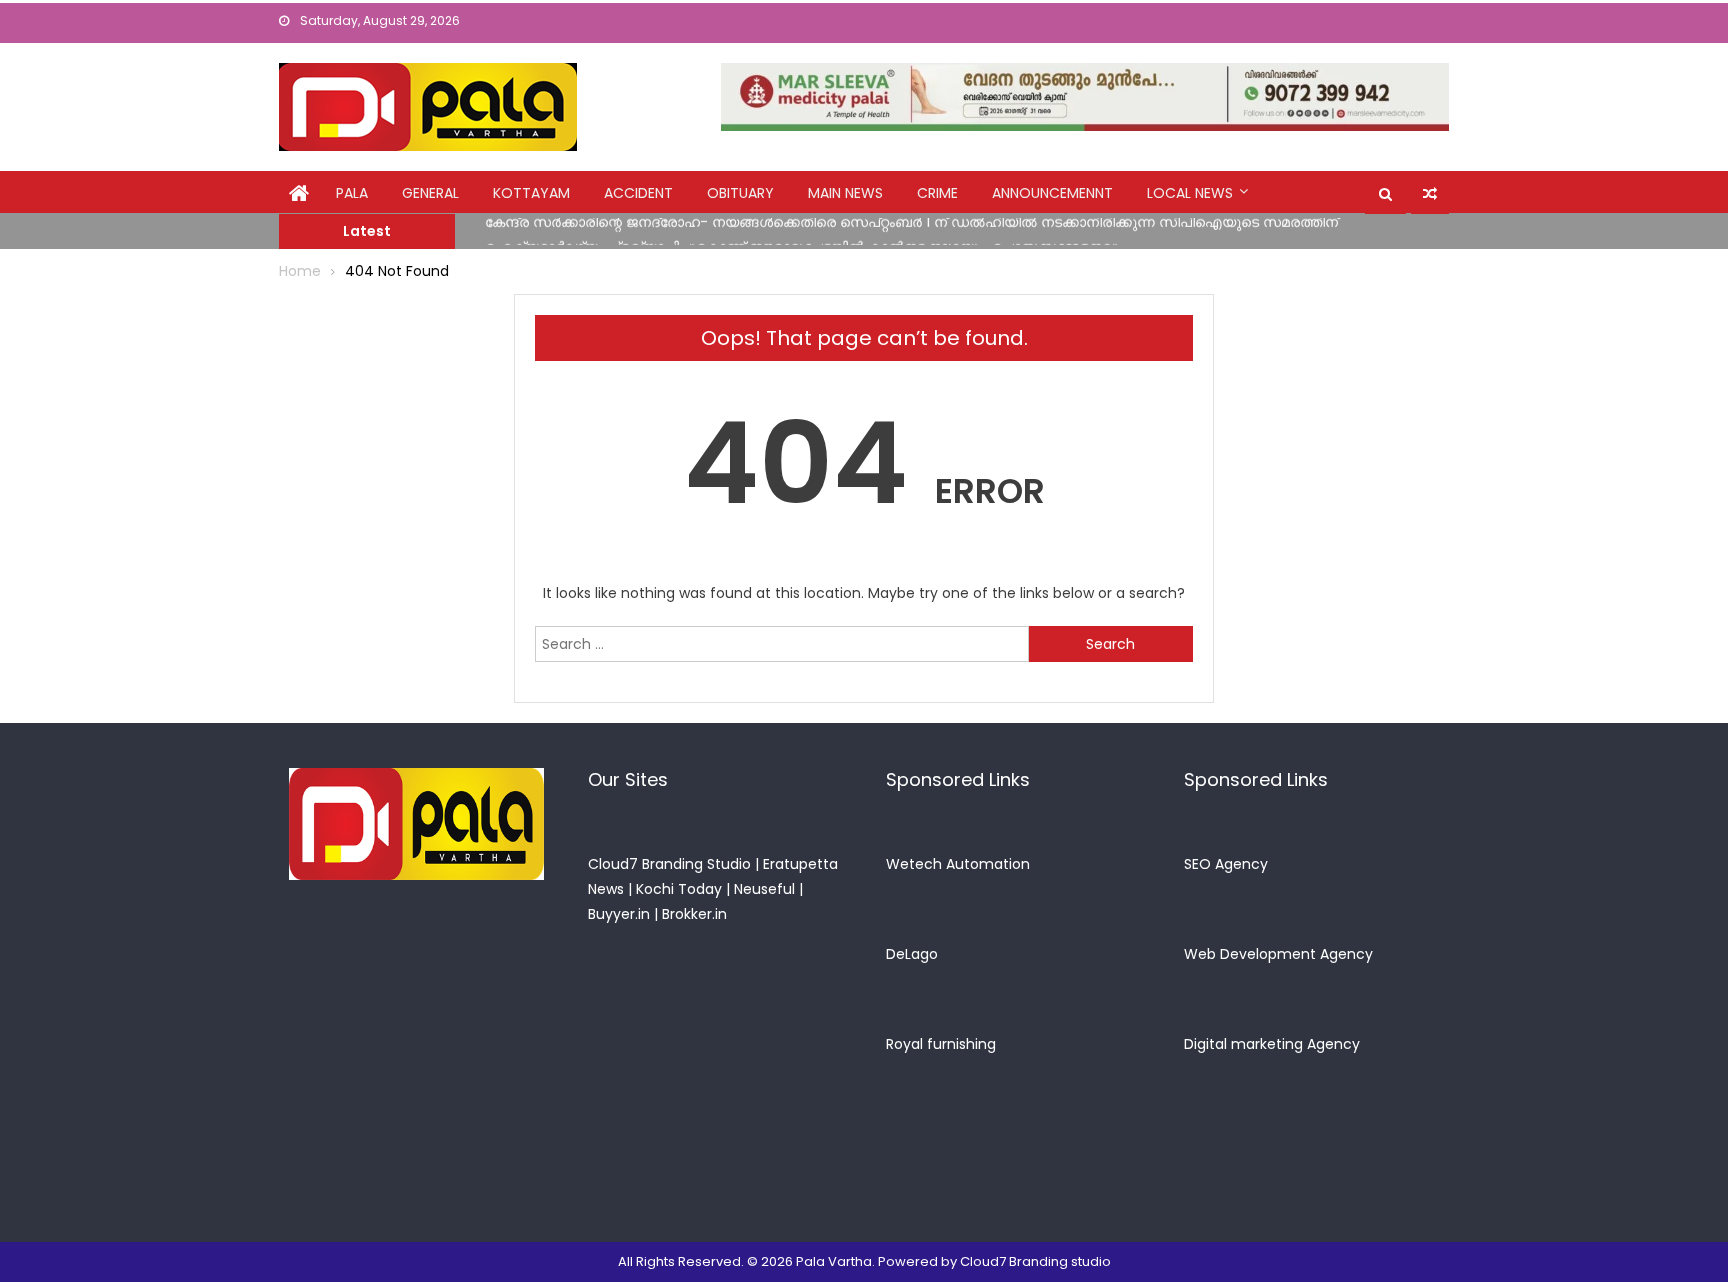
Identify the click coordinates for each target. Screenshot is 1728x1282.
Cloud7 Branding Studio (669, 864)
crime (937, 193)
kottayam (531, 193)
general (430, 193)
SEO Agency (1226, 864)
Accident (638, 193)
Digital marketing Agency (1272, 1044)
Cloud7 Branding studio (1035, 1261)
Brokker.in (694, 914)
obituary (740, 193)
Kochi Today (679, 889)
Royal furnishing (941, 1044)
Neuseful (764, 889)
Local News (1190, 193)
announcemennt (1052, 193)
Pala (352, 193)
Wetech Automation (958, 864)
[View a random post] (1430, 194)
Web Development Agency (1278, 954)
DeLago (912, 954)
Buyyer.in (619, 914)
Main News (845, 193)
